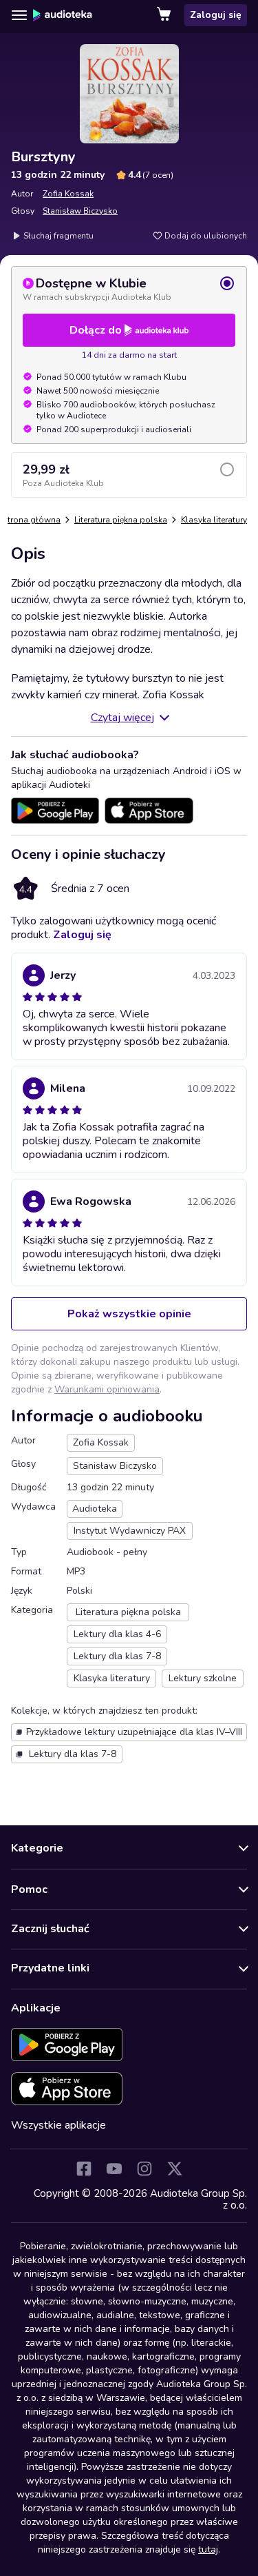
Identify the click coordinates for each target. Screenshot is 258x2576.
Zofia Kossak (68, 194)
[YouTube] (114, 2169)
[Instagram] (144, 2169)
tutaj (208, 2549)
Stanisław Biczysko (80, 211)
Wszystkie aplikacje (58, 2125)
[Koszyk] (165, 15)
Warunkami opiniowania (107, 1389)
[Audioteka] (63, 15)
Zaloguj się (216, 15)
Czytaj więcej (122, 718)
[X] (175, 2169)
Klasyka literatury (214, 520)
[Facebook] (84, 2169)
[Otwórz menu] (19, 15)
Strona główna (32, 520)
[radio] (129, 289)
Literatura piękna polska (121, 520)
